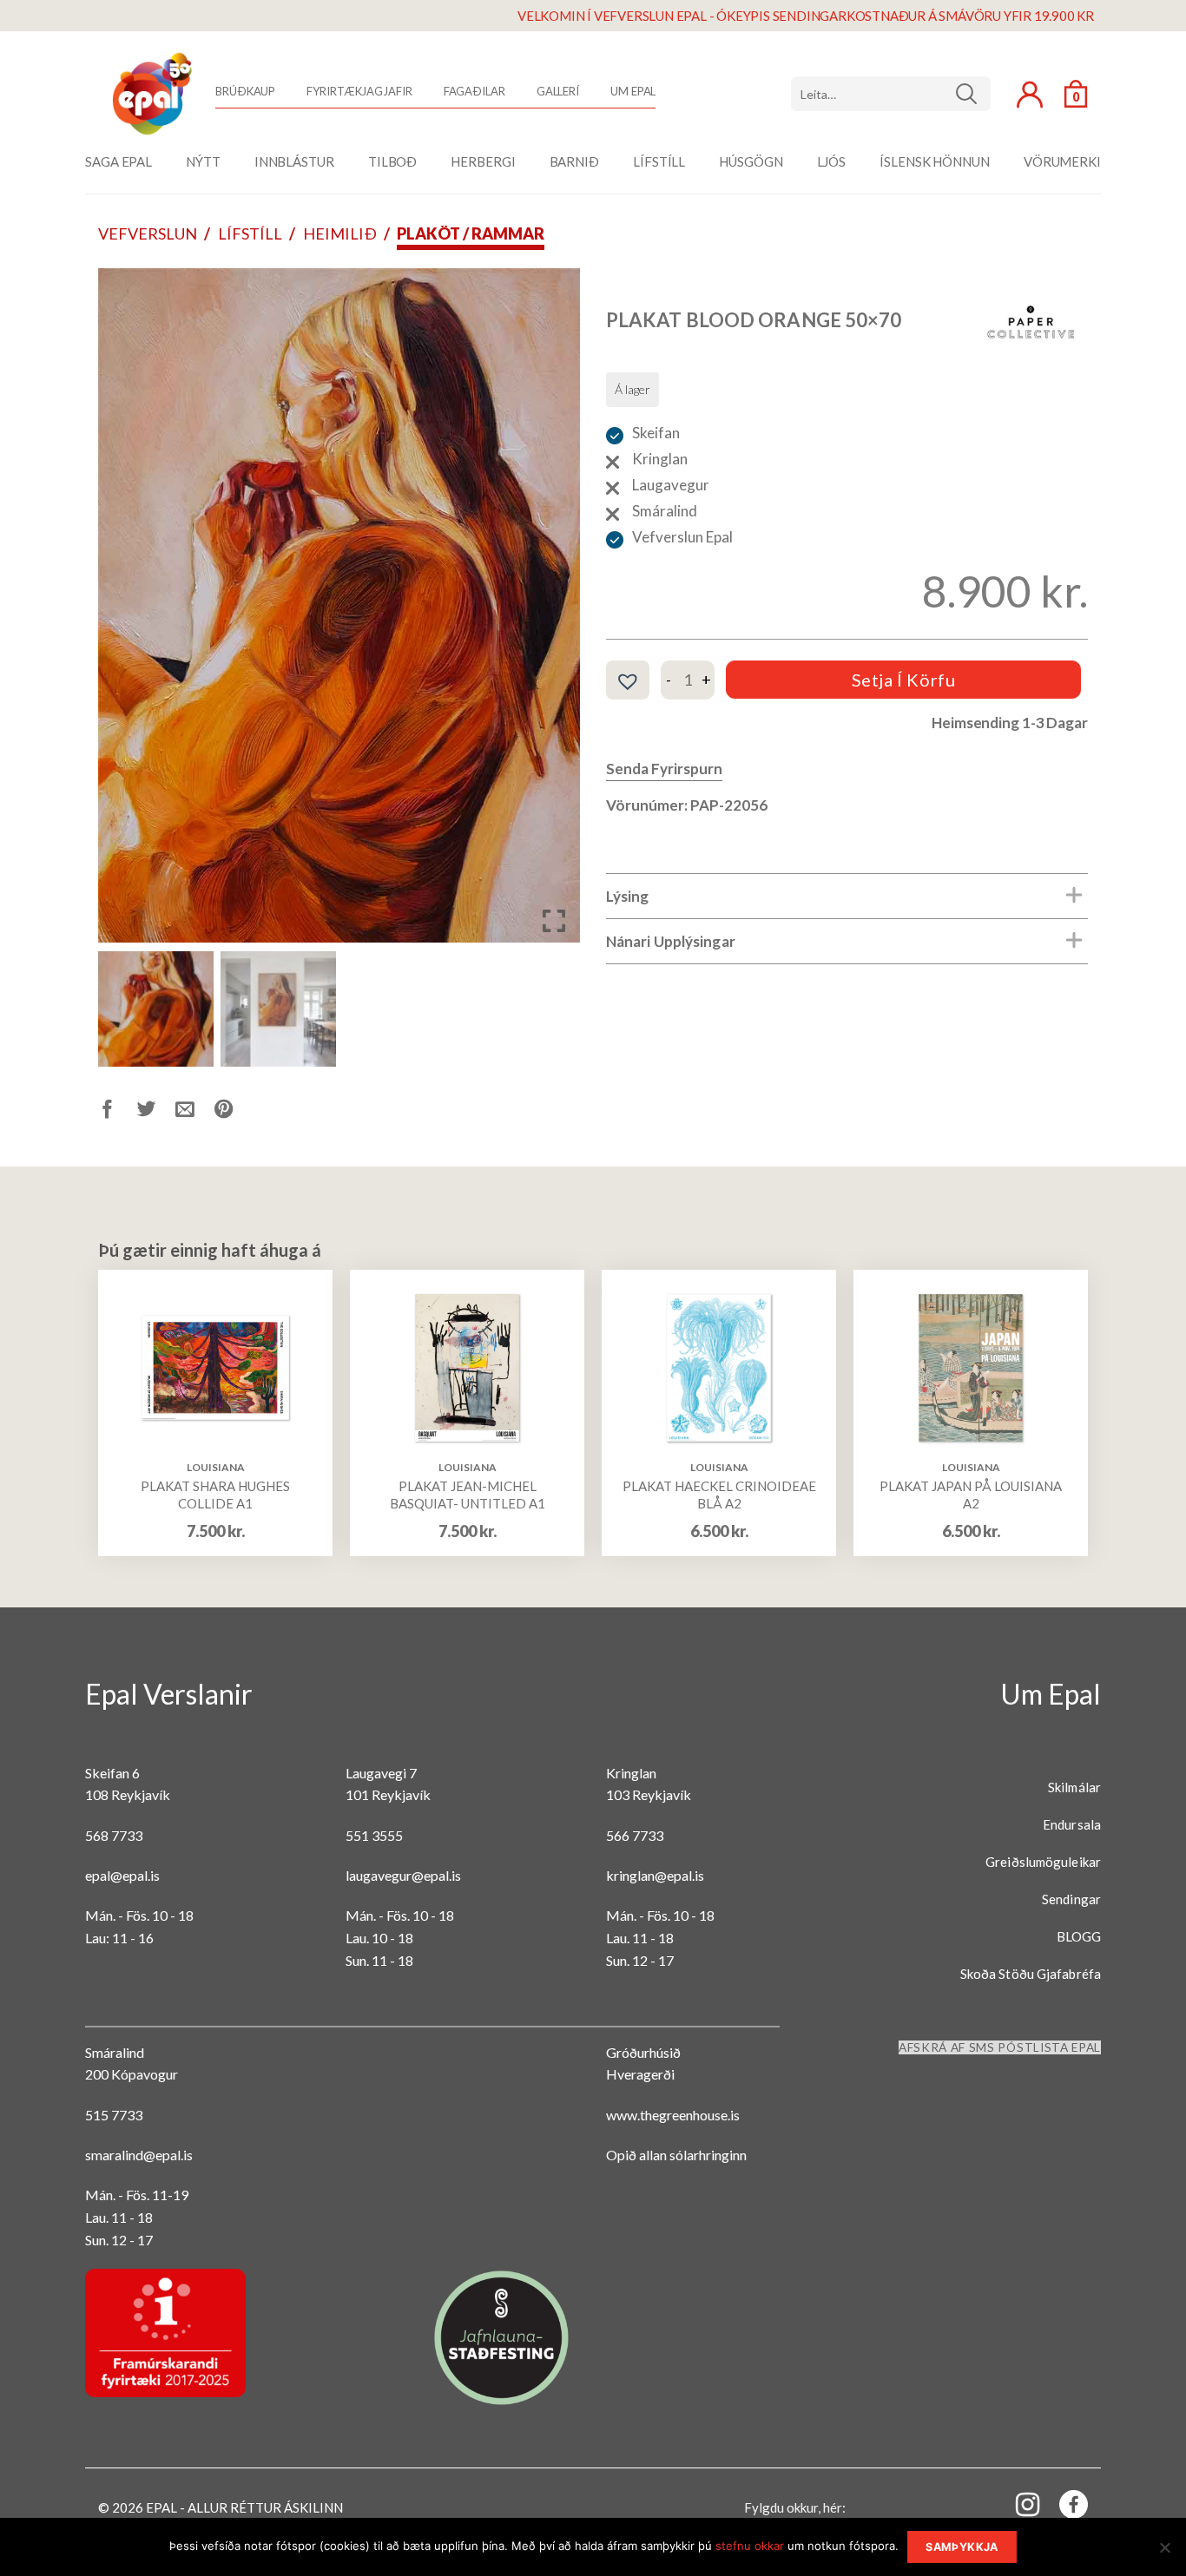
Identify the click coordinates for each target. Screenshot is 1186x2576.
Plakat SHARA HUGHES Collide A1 (215, 1495)
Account (1030, 95)
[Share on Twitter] (157, 1112)
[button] (554, 612)
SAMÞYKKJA (962, 2547)
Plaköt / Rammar (471, 233)
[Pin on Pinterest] (234, 1112)
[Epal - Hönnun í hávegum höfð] (150, 94)
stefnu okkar (750, 2546)
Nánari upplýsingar (671, 941)
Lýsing (628, 896)
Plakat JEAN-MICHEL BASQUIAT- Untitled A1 (468, 1495)
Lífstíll (250, 233)
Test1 (973, 94)
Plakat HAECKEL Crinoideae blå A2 (719, 1495)
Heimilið (340, 233)
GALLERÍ (558, 91)
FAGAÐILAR (474, 91)
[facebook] (1064, 2508)
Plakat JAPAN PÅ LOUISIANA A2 (971, 1495)
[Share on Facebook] (118, 1112)
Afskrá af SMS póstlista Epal (1000, 2047)
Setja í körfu (904, 680)
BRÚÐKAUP (245, 91)
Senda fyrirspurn (664, 769)
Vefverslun (148, 233)
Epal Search (891, 94)
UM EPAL (633, 91)
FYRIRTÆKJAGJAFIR (359, 91)
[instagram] (1018, 2504)
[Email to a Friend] (195, 1112)
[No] (1164, 2553)
